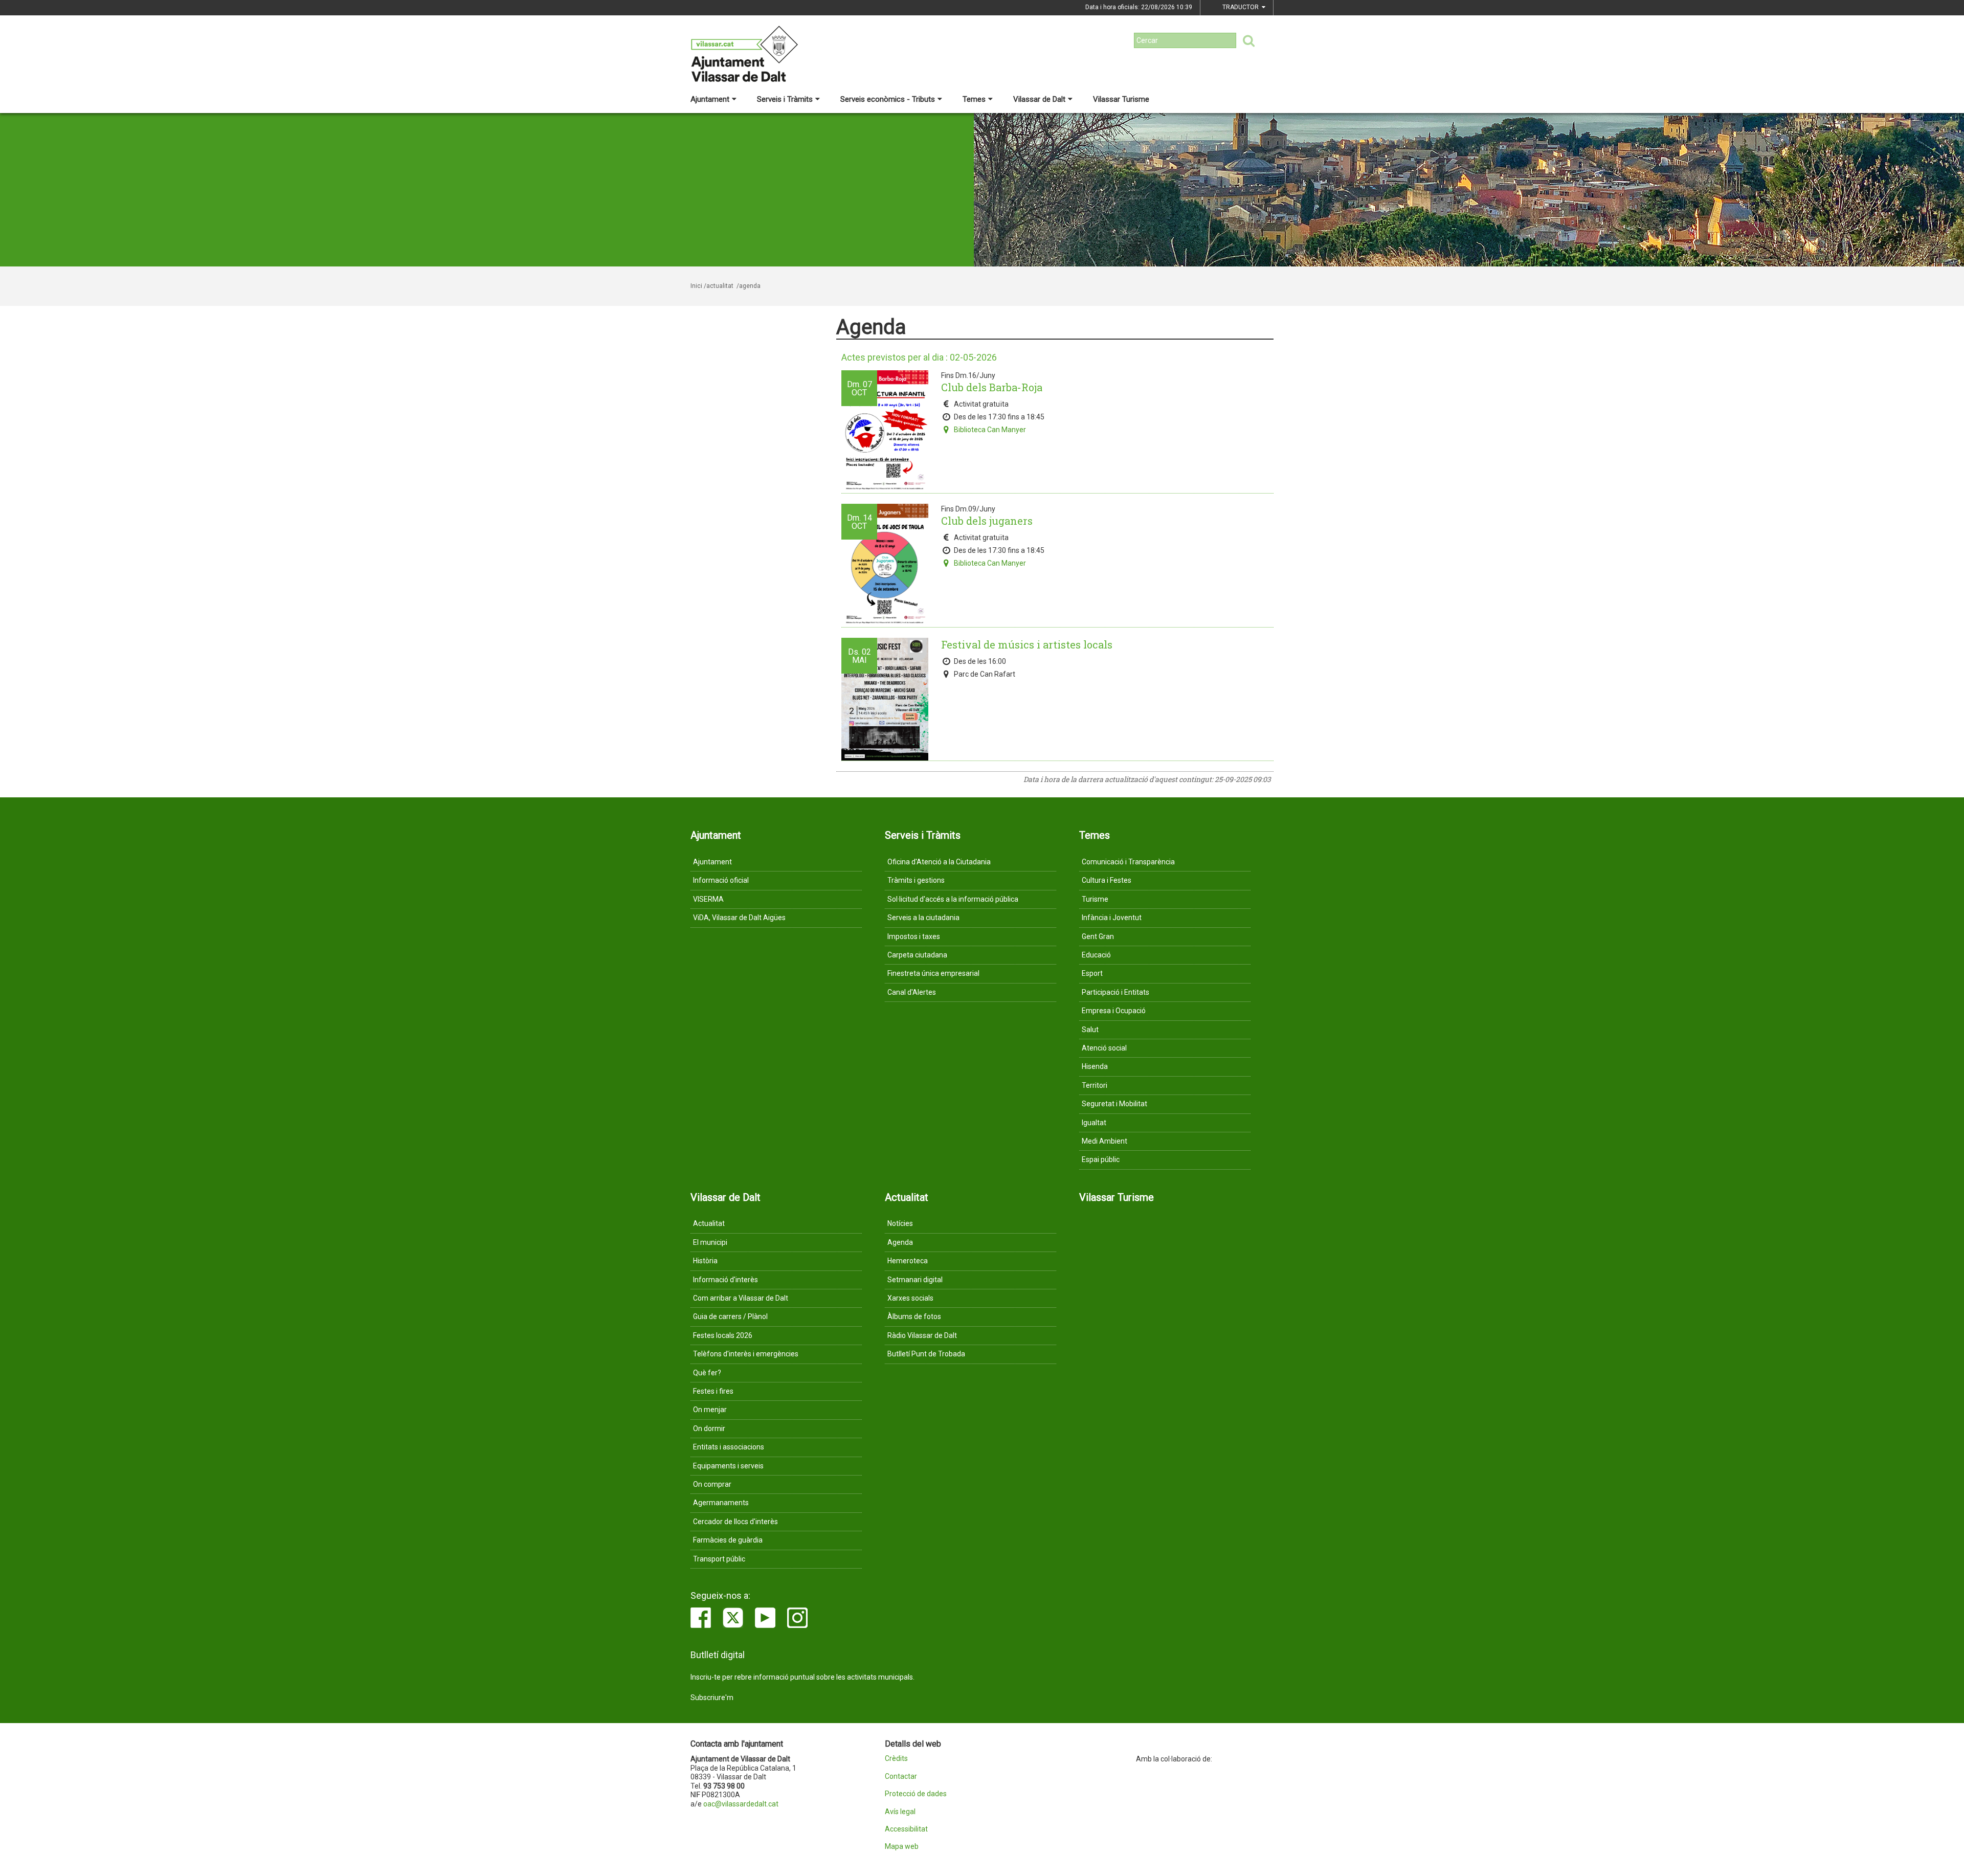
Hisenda (1095, 1066)
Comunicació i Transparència (1128, 862)
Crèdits (896, 1759)
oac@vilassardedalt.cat (741, 1804)
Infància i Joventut (1112, 918)
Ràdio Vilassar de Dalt (922, 1335)
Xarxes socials (910, 1298)
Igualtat (1094, 1123)
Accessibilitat (906, 1829)
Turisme (1095, 899)
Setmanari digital (915, 1280)
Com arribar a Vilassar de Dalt (741, 1298)
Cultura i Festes (1107, 880)
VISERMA (708, 899)
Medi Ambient (1104, 1141)
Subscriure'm (712, 1698)
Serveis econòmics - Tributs (888, 99)
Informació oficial (721, 880)
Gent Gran (1098, 936)
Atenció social (1104, 1048)
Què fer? (707, 1373)
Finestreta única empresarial (933, 973)
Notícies (900, 1223)
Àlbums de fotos (914, 1316)
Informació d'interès (726, 1280)
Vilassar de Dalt (1039, 99)
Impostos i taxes (914, 936)
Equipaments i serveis (728, 1466)
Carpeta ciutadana (917, 955)
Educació (1096, 955)
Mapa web (902, 1847)
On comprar (712, 1484)
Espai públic (1101, 1159)
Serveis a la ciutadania (923, 918)
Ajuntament (710, 99)
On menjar (710, 1410)
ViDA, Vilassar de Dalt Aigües (739, 918)
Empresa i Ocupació (1114, 1011)
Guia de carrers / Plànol (730, 1316)
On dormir (709, 1428)
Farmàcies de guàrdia (728, 1540)
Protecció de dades (916, 1794)
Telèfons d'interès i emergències (746, 1354)
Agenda (900, 1242)
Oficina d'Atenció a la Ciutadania (939, 862)
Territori (1095, 1085)
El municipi (710, 1242)
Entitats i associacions (729, 1447)
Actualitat (709, 1223)
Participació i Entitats (1115, 992)
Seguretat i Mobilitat (1114, 1104)
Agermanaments (721, 1503)
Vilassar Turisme (1121, 99)
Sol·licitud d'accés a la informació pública (953, 899)
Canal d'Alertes (912, 992)
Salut (1090, 1030)
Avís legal (900, 1812)
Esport (1092, 973)
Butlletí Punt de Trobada (926, 1354)
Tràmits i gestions (916, 880)
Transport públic (719, 1559)
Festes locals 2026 (723, 1335)
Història (705, 1261)
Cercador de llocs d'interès (735, 1522)
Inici (696, 286)
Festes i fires (713, 1391)
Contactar (901, 1777)
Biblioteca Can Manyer (990, 430)
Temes (974, 99)
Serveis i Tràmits (785, 99)
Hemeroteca (908, 1261)
